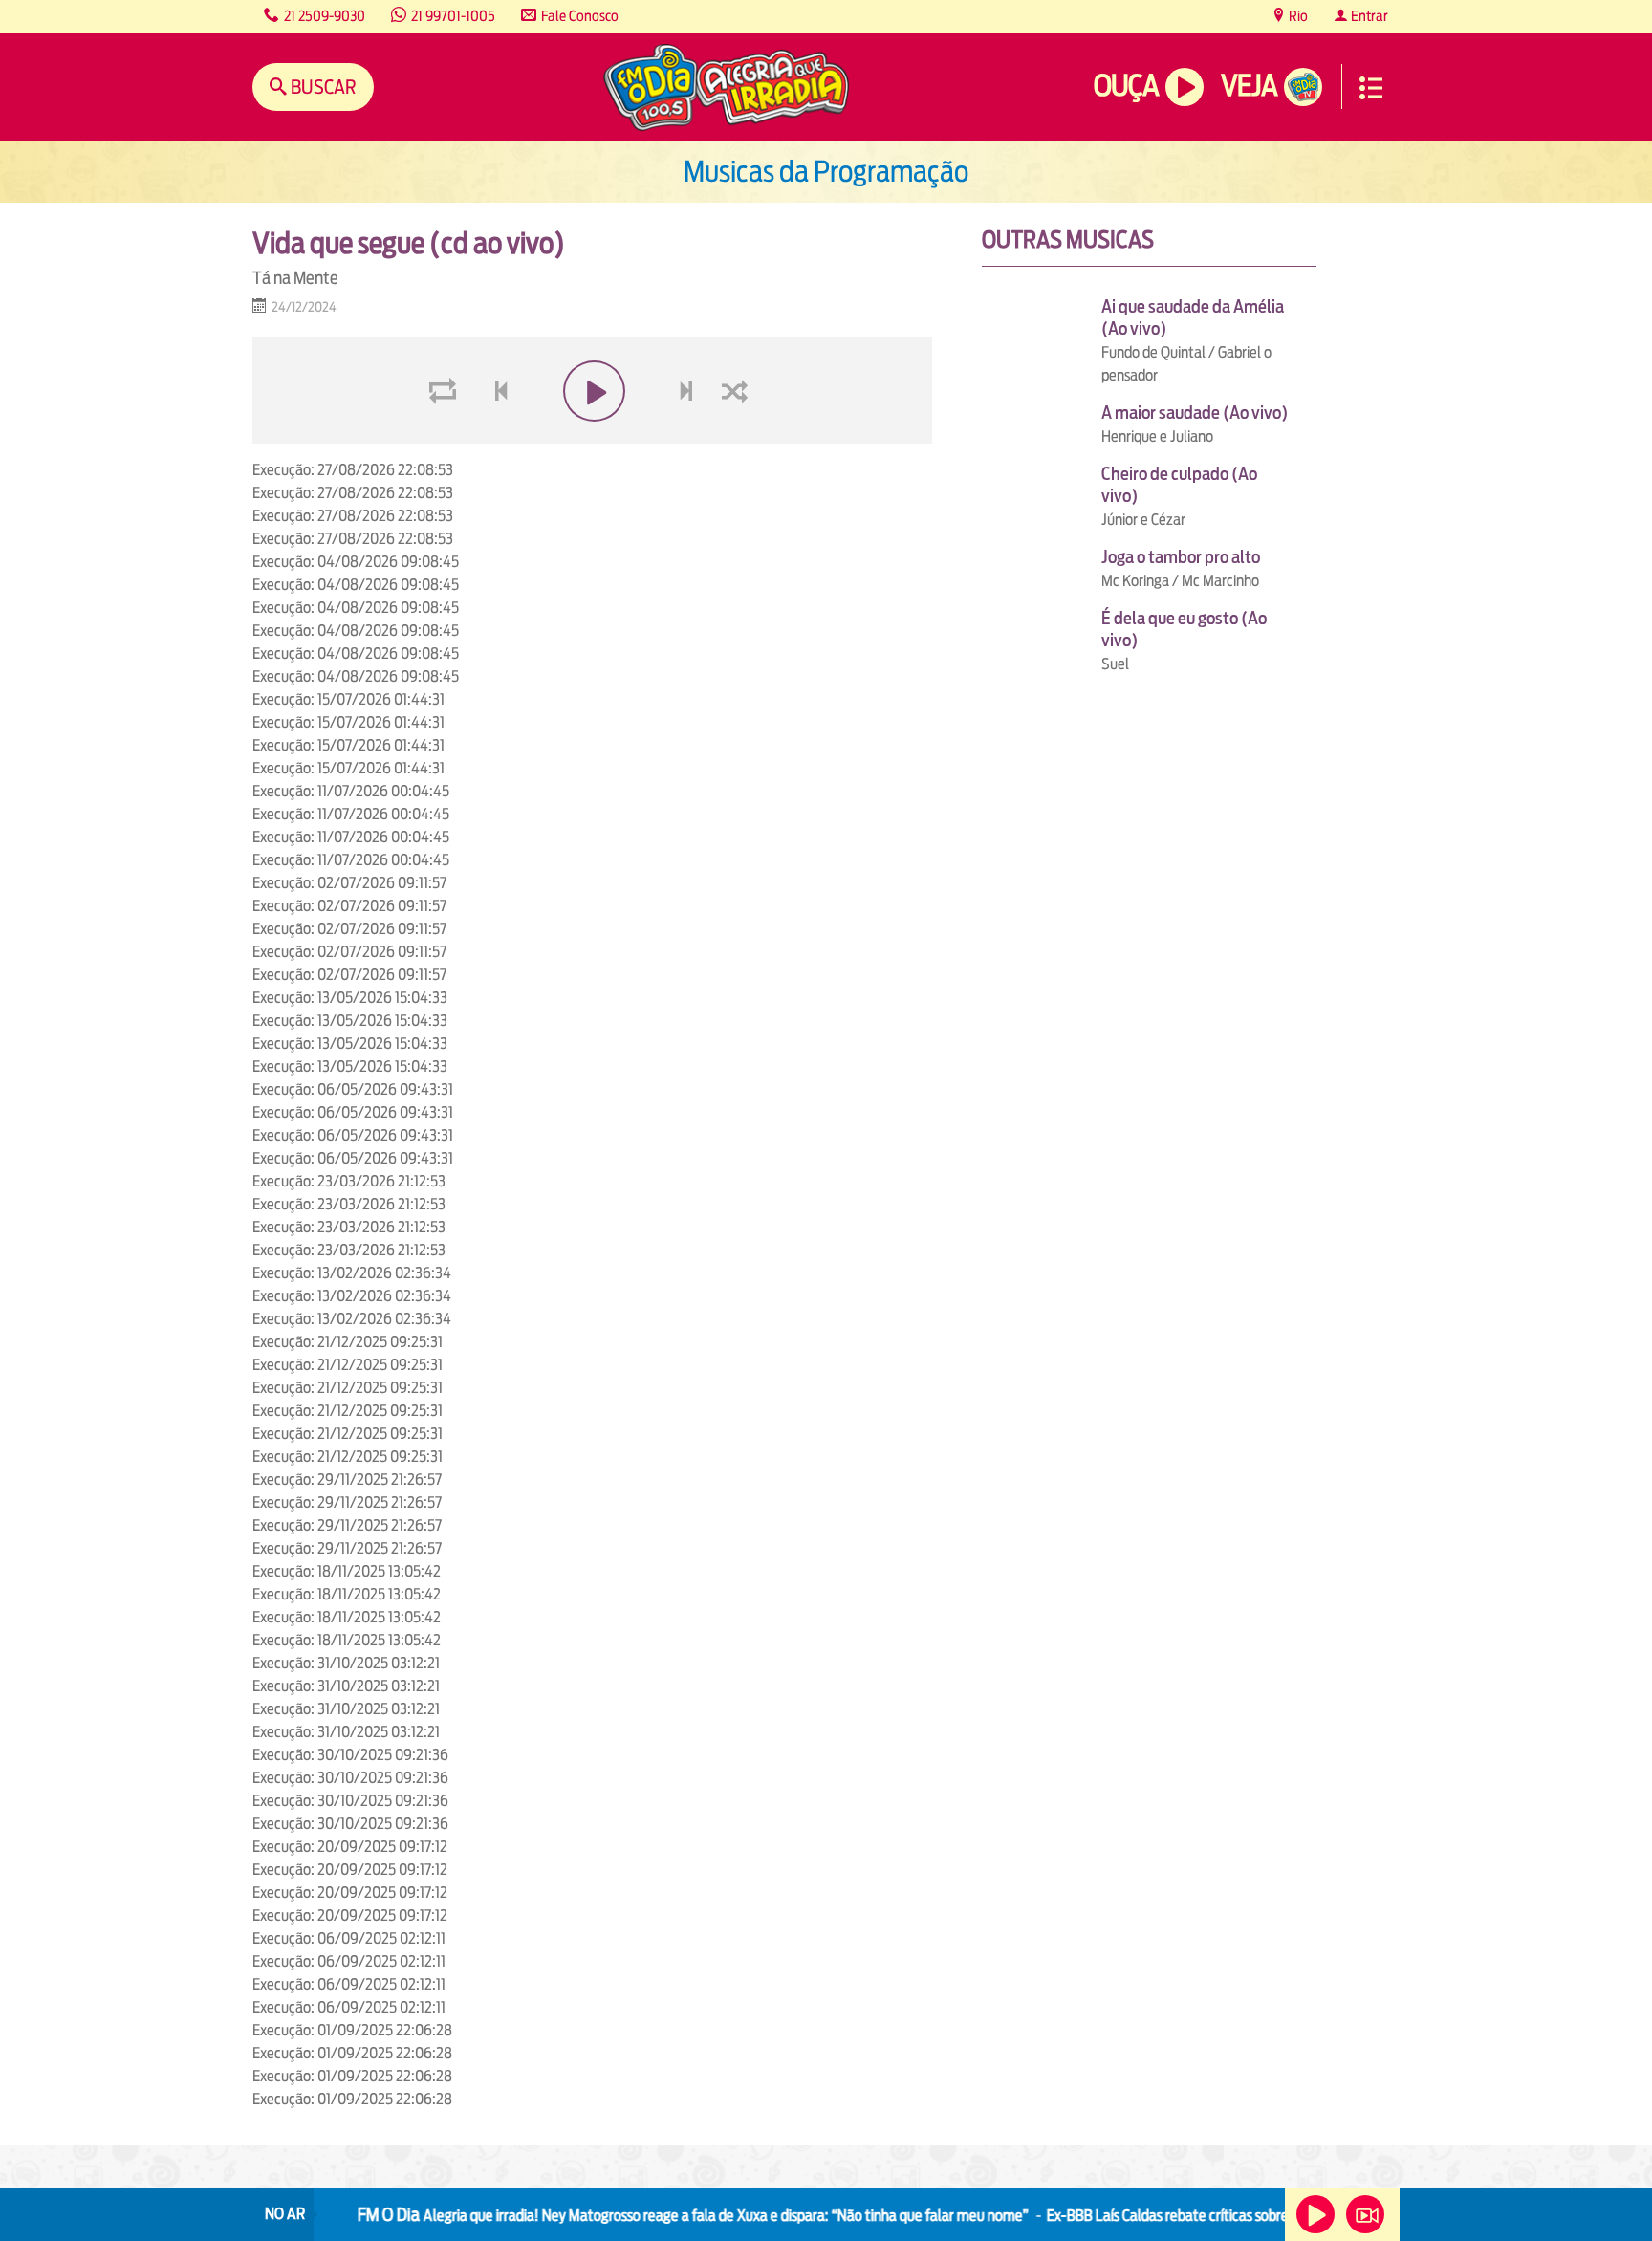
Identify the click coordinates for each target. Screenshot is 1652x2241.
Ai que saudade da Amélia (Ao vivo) (1193, 317)
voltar (495, 436)
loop (446, 436)
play (592, 436)
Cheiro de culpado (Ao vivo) (1179, 485)
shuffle (738, 436)
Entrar (1368, 16)
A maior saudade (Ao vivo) (1195, 413)
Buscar (322, 87)
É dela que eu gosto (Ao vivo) (1184, 629)
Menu (1371, 88)
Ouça (1126, 86)
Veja (1249, 86)
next (689, 436)
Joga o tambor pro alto (1181, 557)
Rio (1297, 16)
